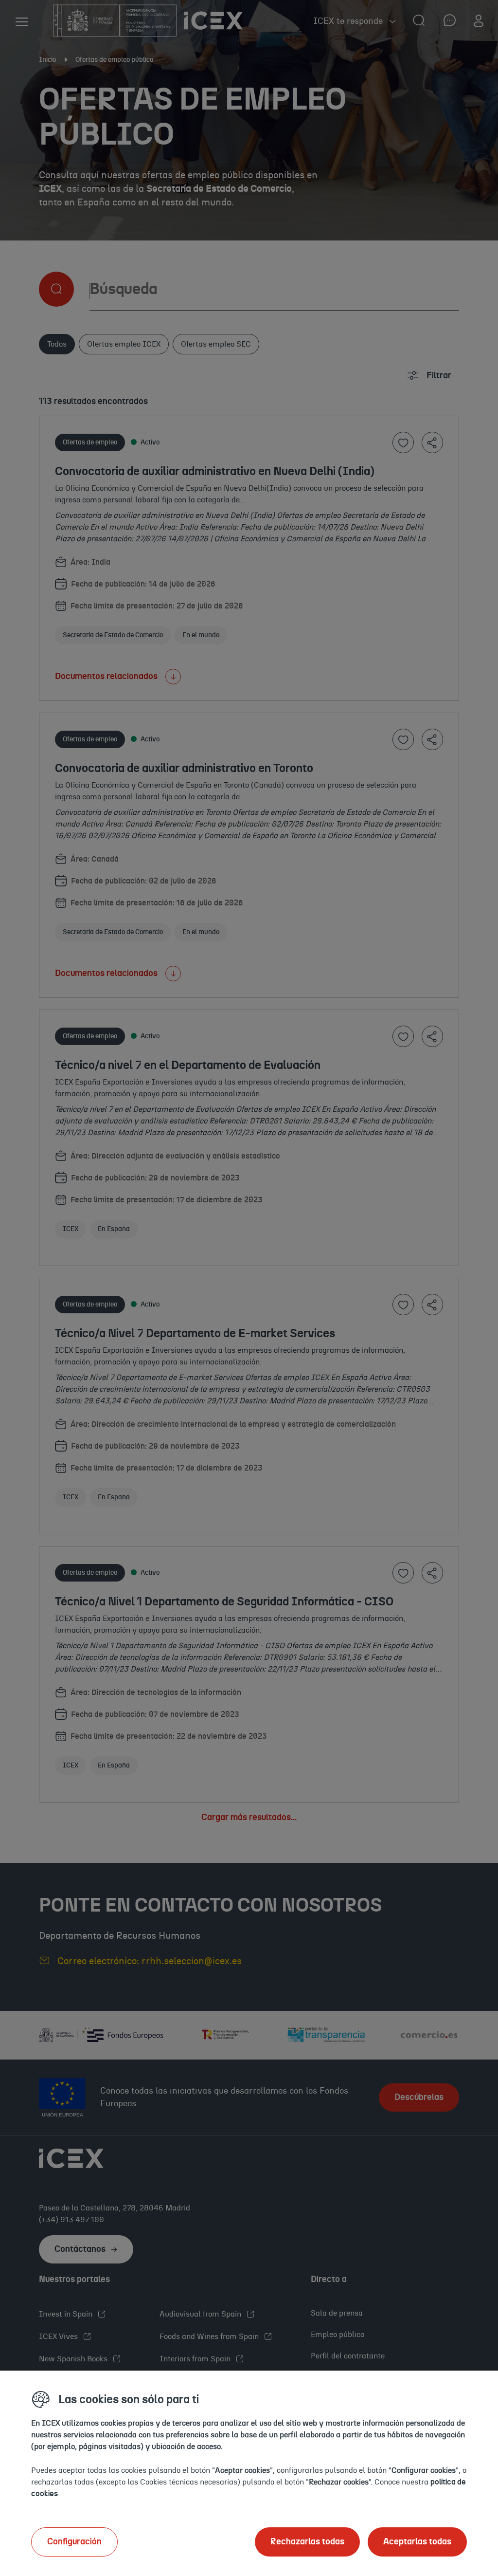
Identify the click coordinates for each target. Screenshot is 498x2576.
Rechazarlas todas (307, 2542)
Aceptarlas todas (417, 2542)
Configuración (74, 2542)
